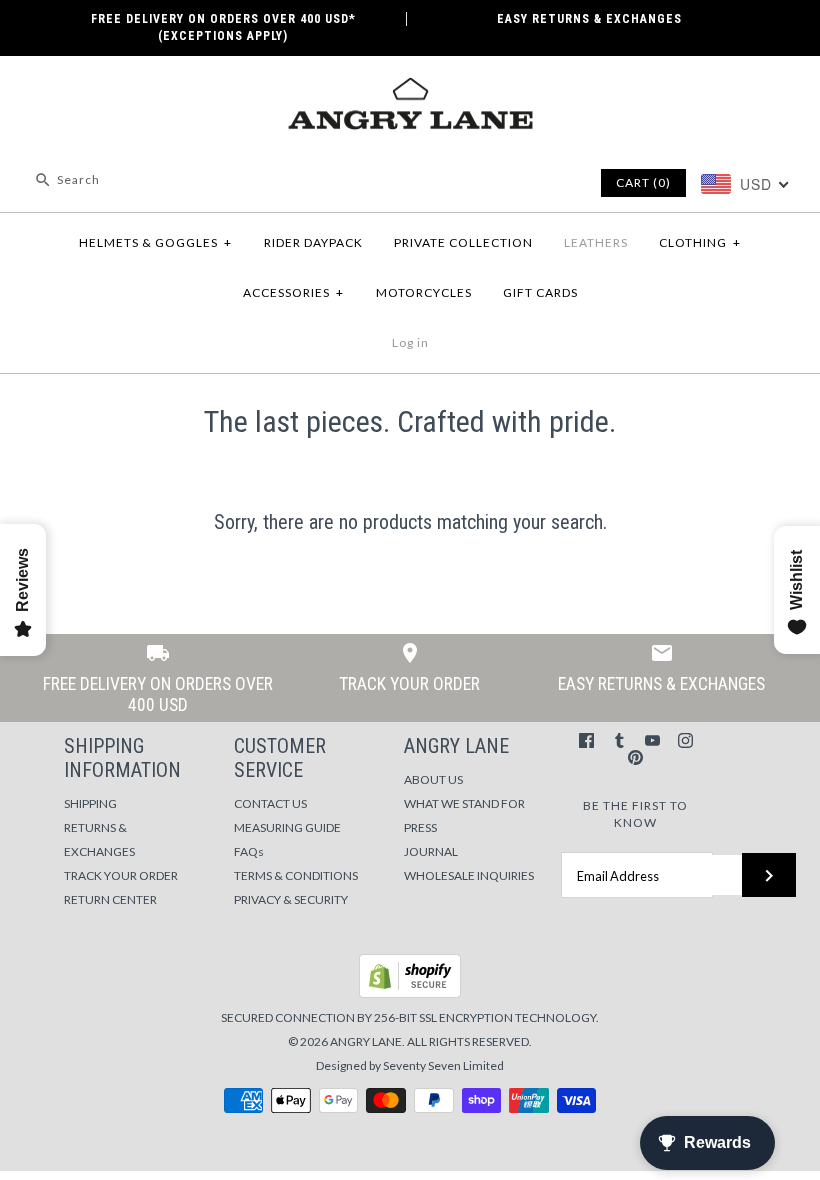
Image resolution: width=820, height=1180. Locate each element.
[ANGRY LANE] (410, 88)
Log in (410, 342)
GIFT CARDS (540, 292)
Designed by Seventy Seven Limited (410, 1065)
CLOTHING (700, 242)
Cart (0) (643, 182)
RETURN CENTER (110, 899)
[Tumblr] (619, 740)
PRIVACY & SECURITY (291, 899)
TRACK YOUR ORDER (121, 875)
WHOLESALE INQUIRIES (469, 875)
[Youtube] (652, 740)
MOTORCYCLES (424, 292)
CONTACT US (270, 803)
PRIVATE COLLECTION (463, 242)
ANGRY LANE (366, 1041)
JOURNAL (431, 851)
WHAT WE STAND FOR (464, 803)
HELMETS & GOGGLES (155, 242)
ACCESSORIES (293, 292)
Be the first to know (635, 814)
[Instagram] (685, 740)
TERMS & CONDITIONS (296, 875)
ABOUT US (433, 779)
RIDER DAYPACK (313, 242)
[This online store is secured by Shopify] (410, 993)
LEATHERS (596, 242)
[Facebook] (586, 740)
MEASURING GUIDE (287, 827)
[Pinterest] (635, 757)
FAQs (249, 851)
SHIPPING (90, 803)
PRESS (420, 827)
